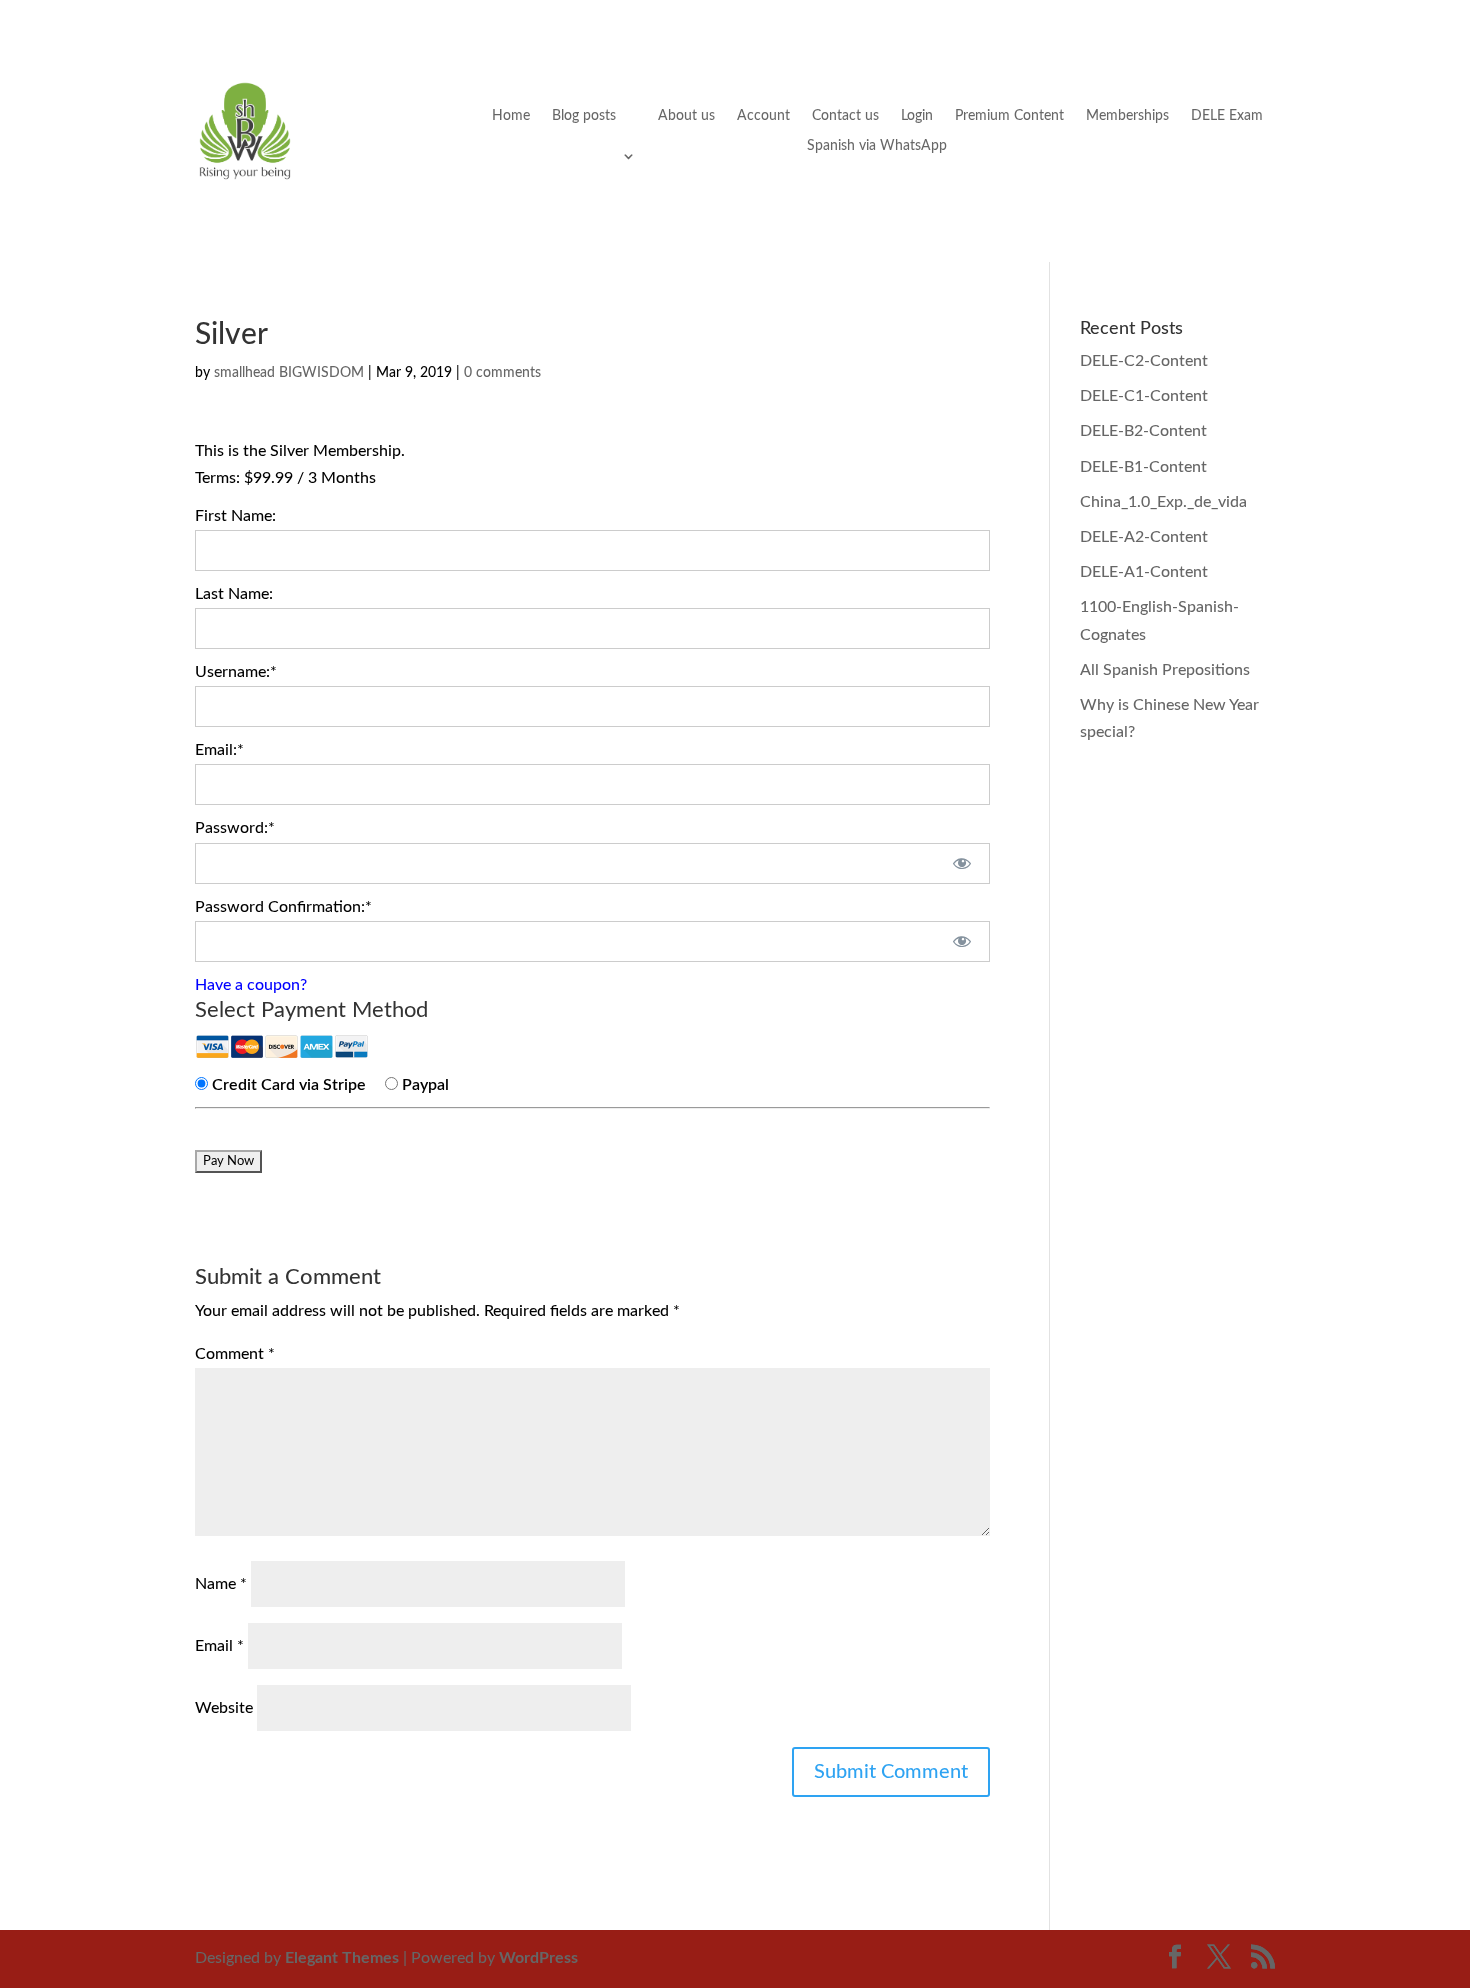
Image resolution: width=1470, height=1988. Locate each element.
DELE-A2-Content (1144, 537)
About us (686, 116)
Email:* (219, 750)
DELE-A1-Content (1144, 572)
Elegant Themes (342, 1958)
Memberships (1127, 116)
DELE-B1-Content (1143, 467)
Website (224, 1708)
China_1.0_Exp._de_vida (1163, 502)
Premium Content (1009, 116)
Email (219, 1646)
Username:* (236, 672)
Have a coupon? (251, 985)
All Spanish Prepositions (1165, 670)
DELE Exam (1227, 116)
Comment (235, 1354)
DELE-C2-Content (1144, 361)
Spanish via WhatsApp (877, 146)
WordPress (538, 1958)
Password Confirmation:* (283, 907)
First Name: (235, 516)
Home (511, 116)
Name (221, 1584)
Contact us (845, 116)
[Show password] (961, 863)
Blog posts (584, 116)
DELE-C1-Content (1144, 396)
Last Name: (234, 594)
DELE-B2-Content (1143, 431)
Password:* (235, 828)
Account (763, 116)
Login (917, 116)
